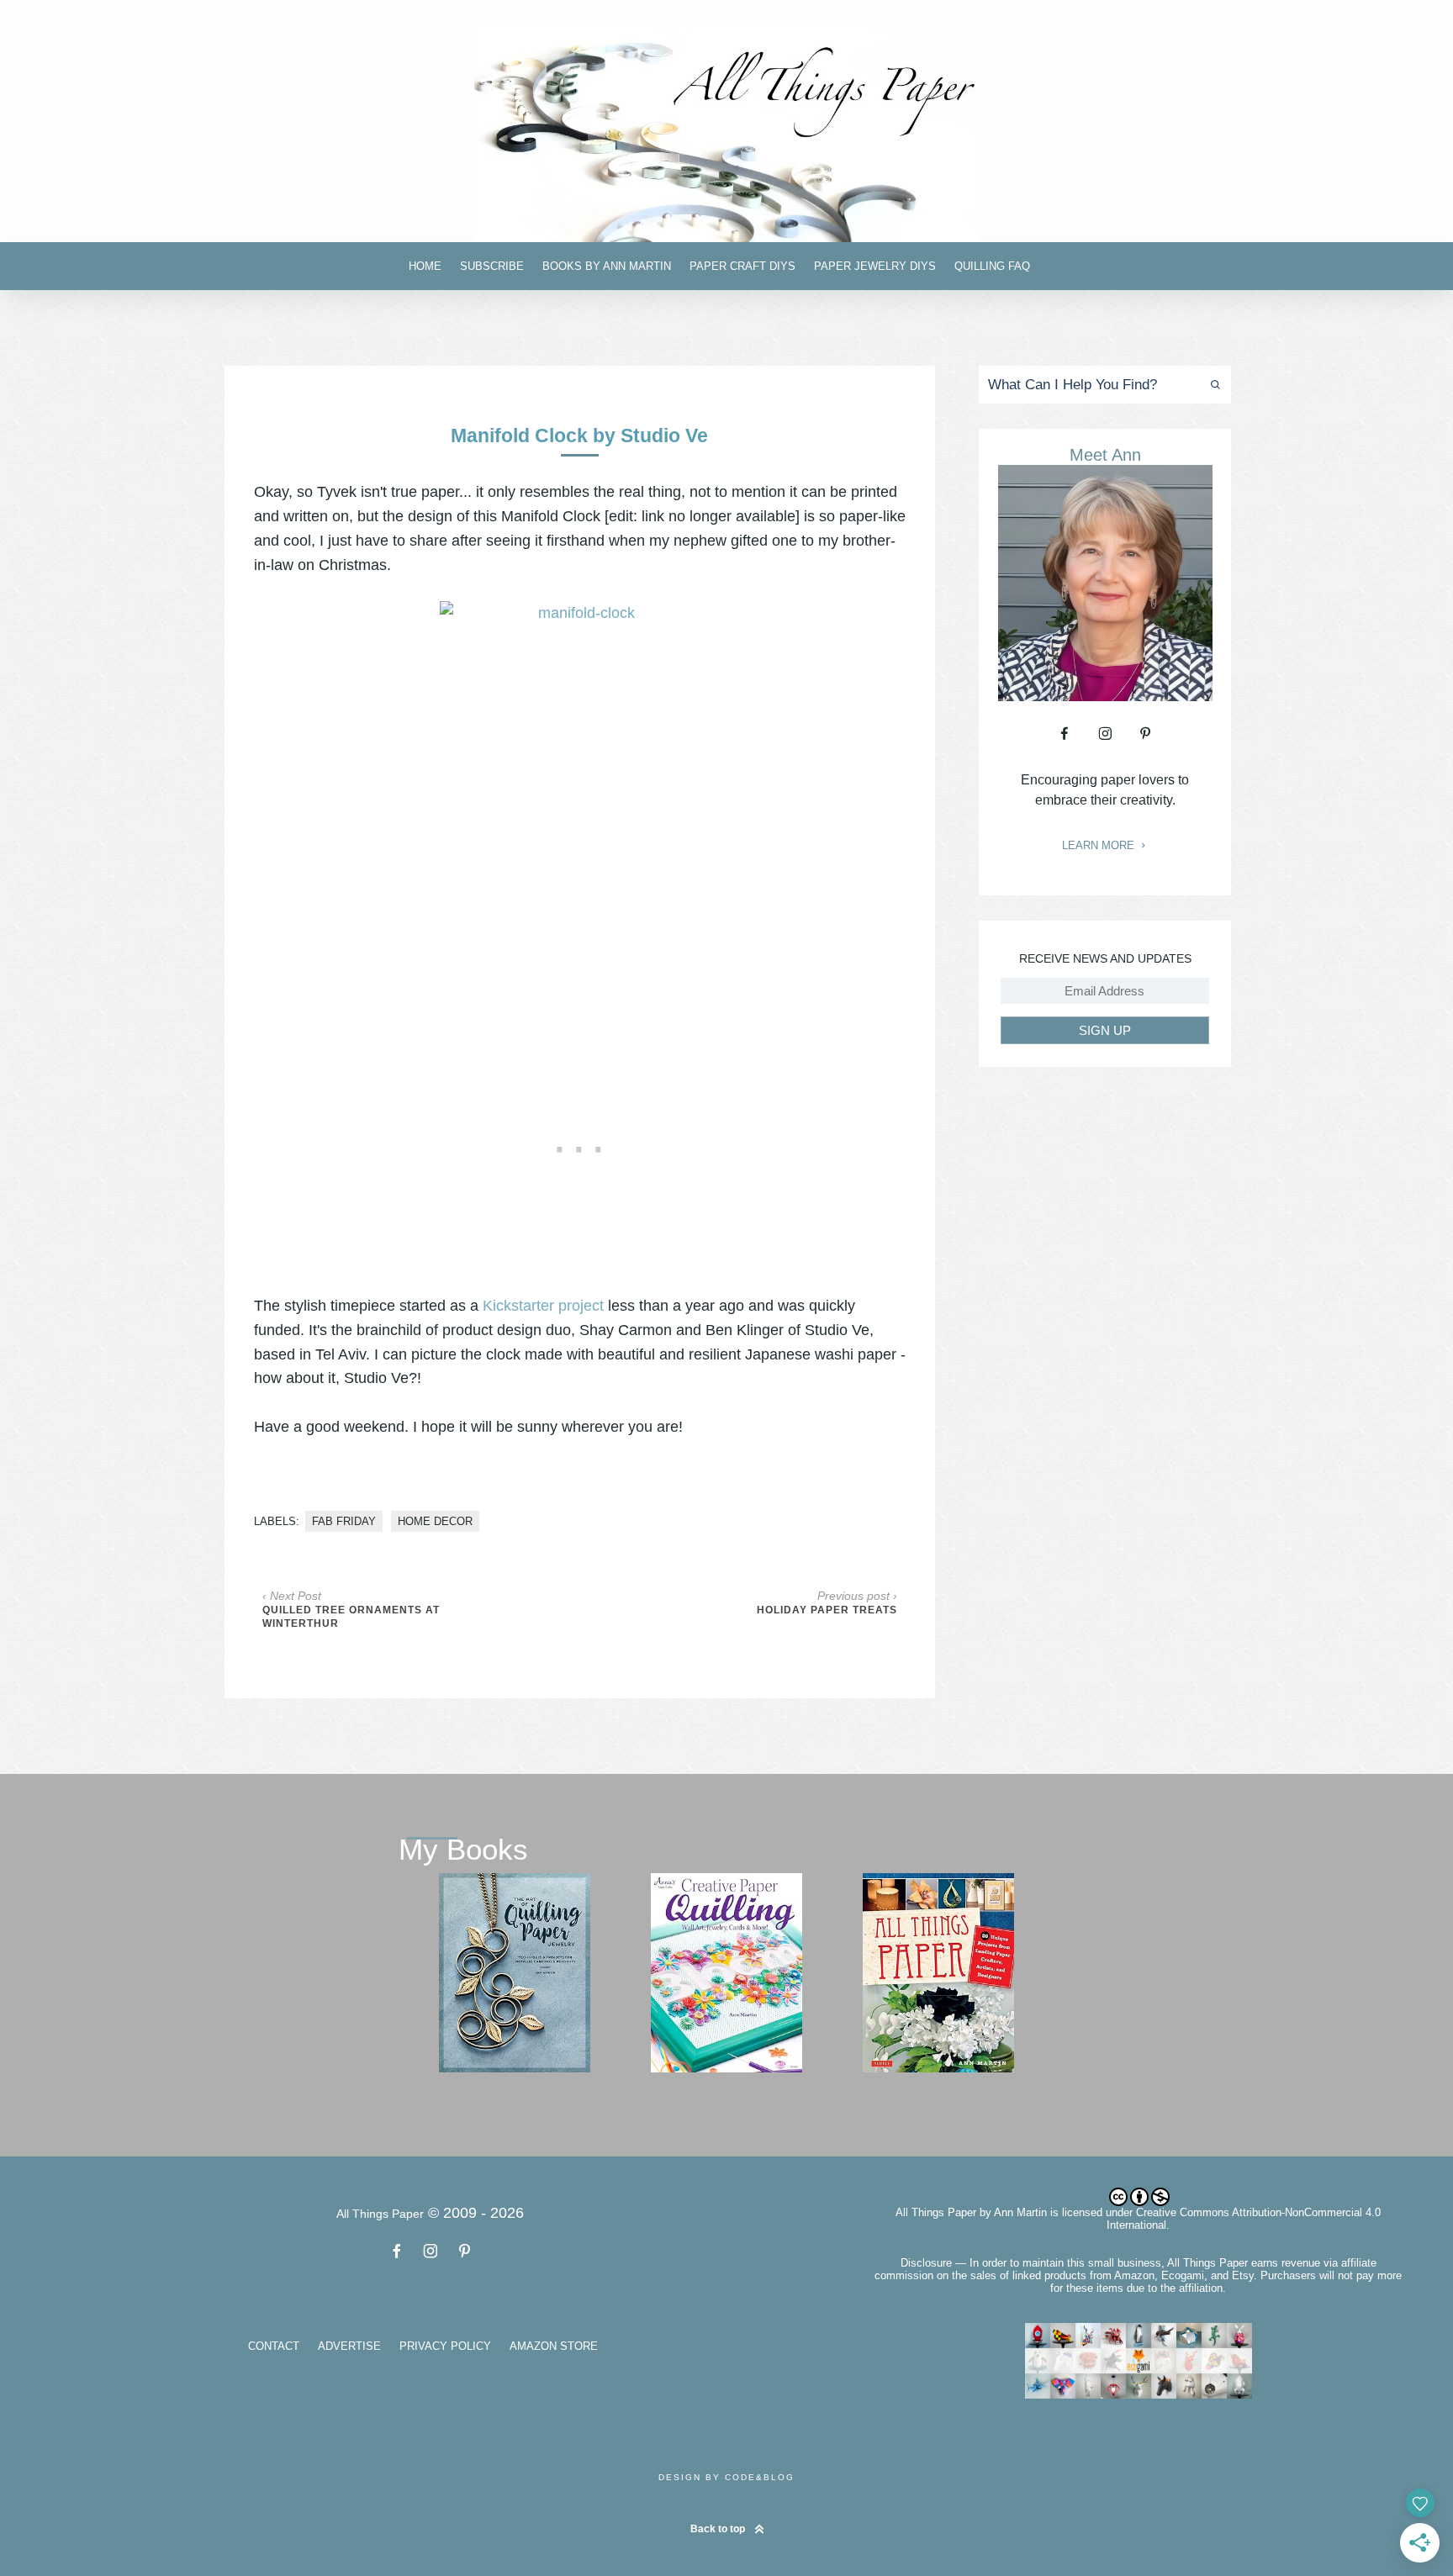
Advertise (349, 2346)
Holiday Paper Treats (827, 1610)
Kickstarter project (543, 1306)
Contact (274, 2346)
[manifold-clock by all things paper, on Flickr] (580, 811)
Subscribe (492, 266)
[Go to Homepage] (726, 132)
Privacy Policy (445, 2346)
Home (425, 266)
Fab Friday (344, 1521)
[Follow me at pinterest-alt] (1145, 733)
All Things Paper (936, 2212)
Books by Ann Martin (607, 266)
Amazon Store (554, 2346)
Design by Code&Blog (726, 2477)
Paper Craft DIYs (742, 266)
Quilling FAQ (992, 266)
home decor (435, 1521)
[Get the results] (1212, 385)
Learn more (1100, 846)
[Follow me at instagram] (1105, 733)
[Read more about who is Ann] (1105, 695)
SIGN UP (1105, 1030)
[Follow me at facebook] (1065, 733)
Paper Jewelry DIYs (875, 266)
